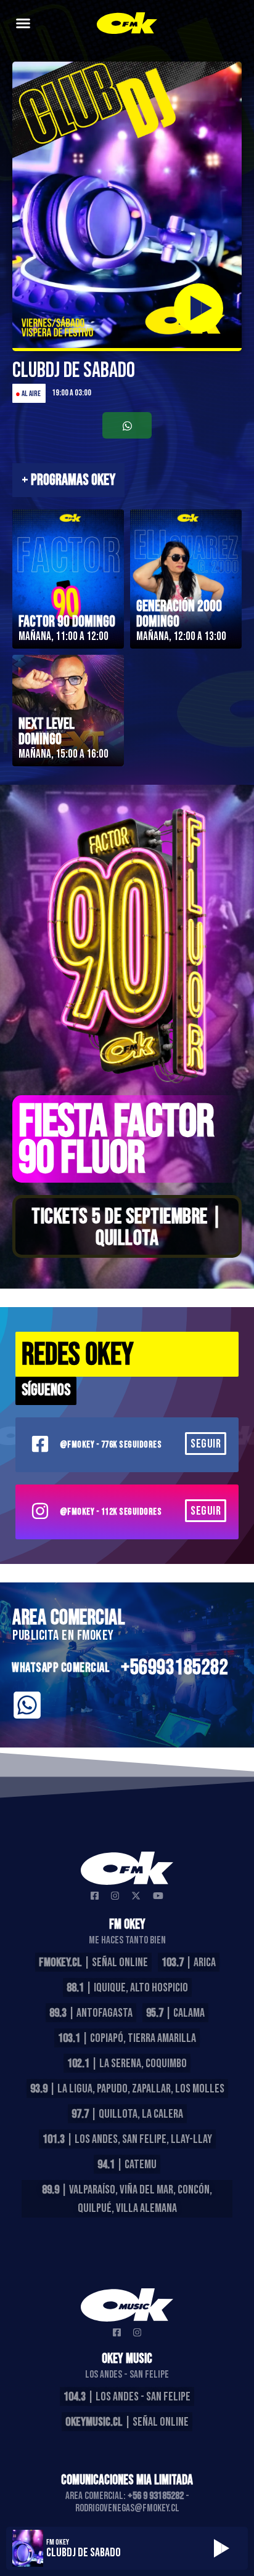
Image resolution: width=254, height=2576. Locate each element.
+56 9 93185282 (156, 2496)
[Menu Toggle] (23, 23)
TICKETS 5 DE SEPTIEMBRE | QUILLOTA (127, 1228)
